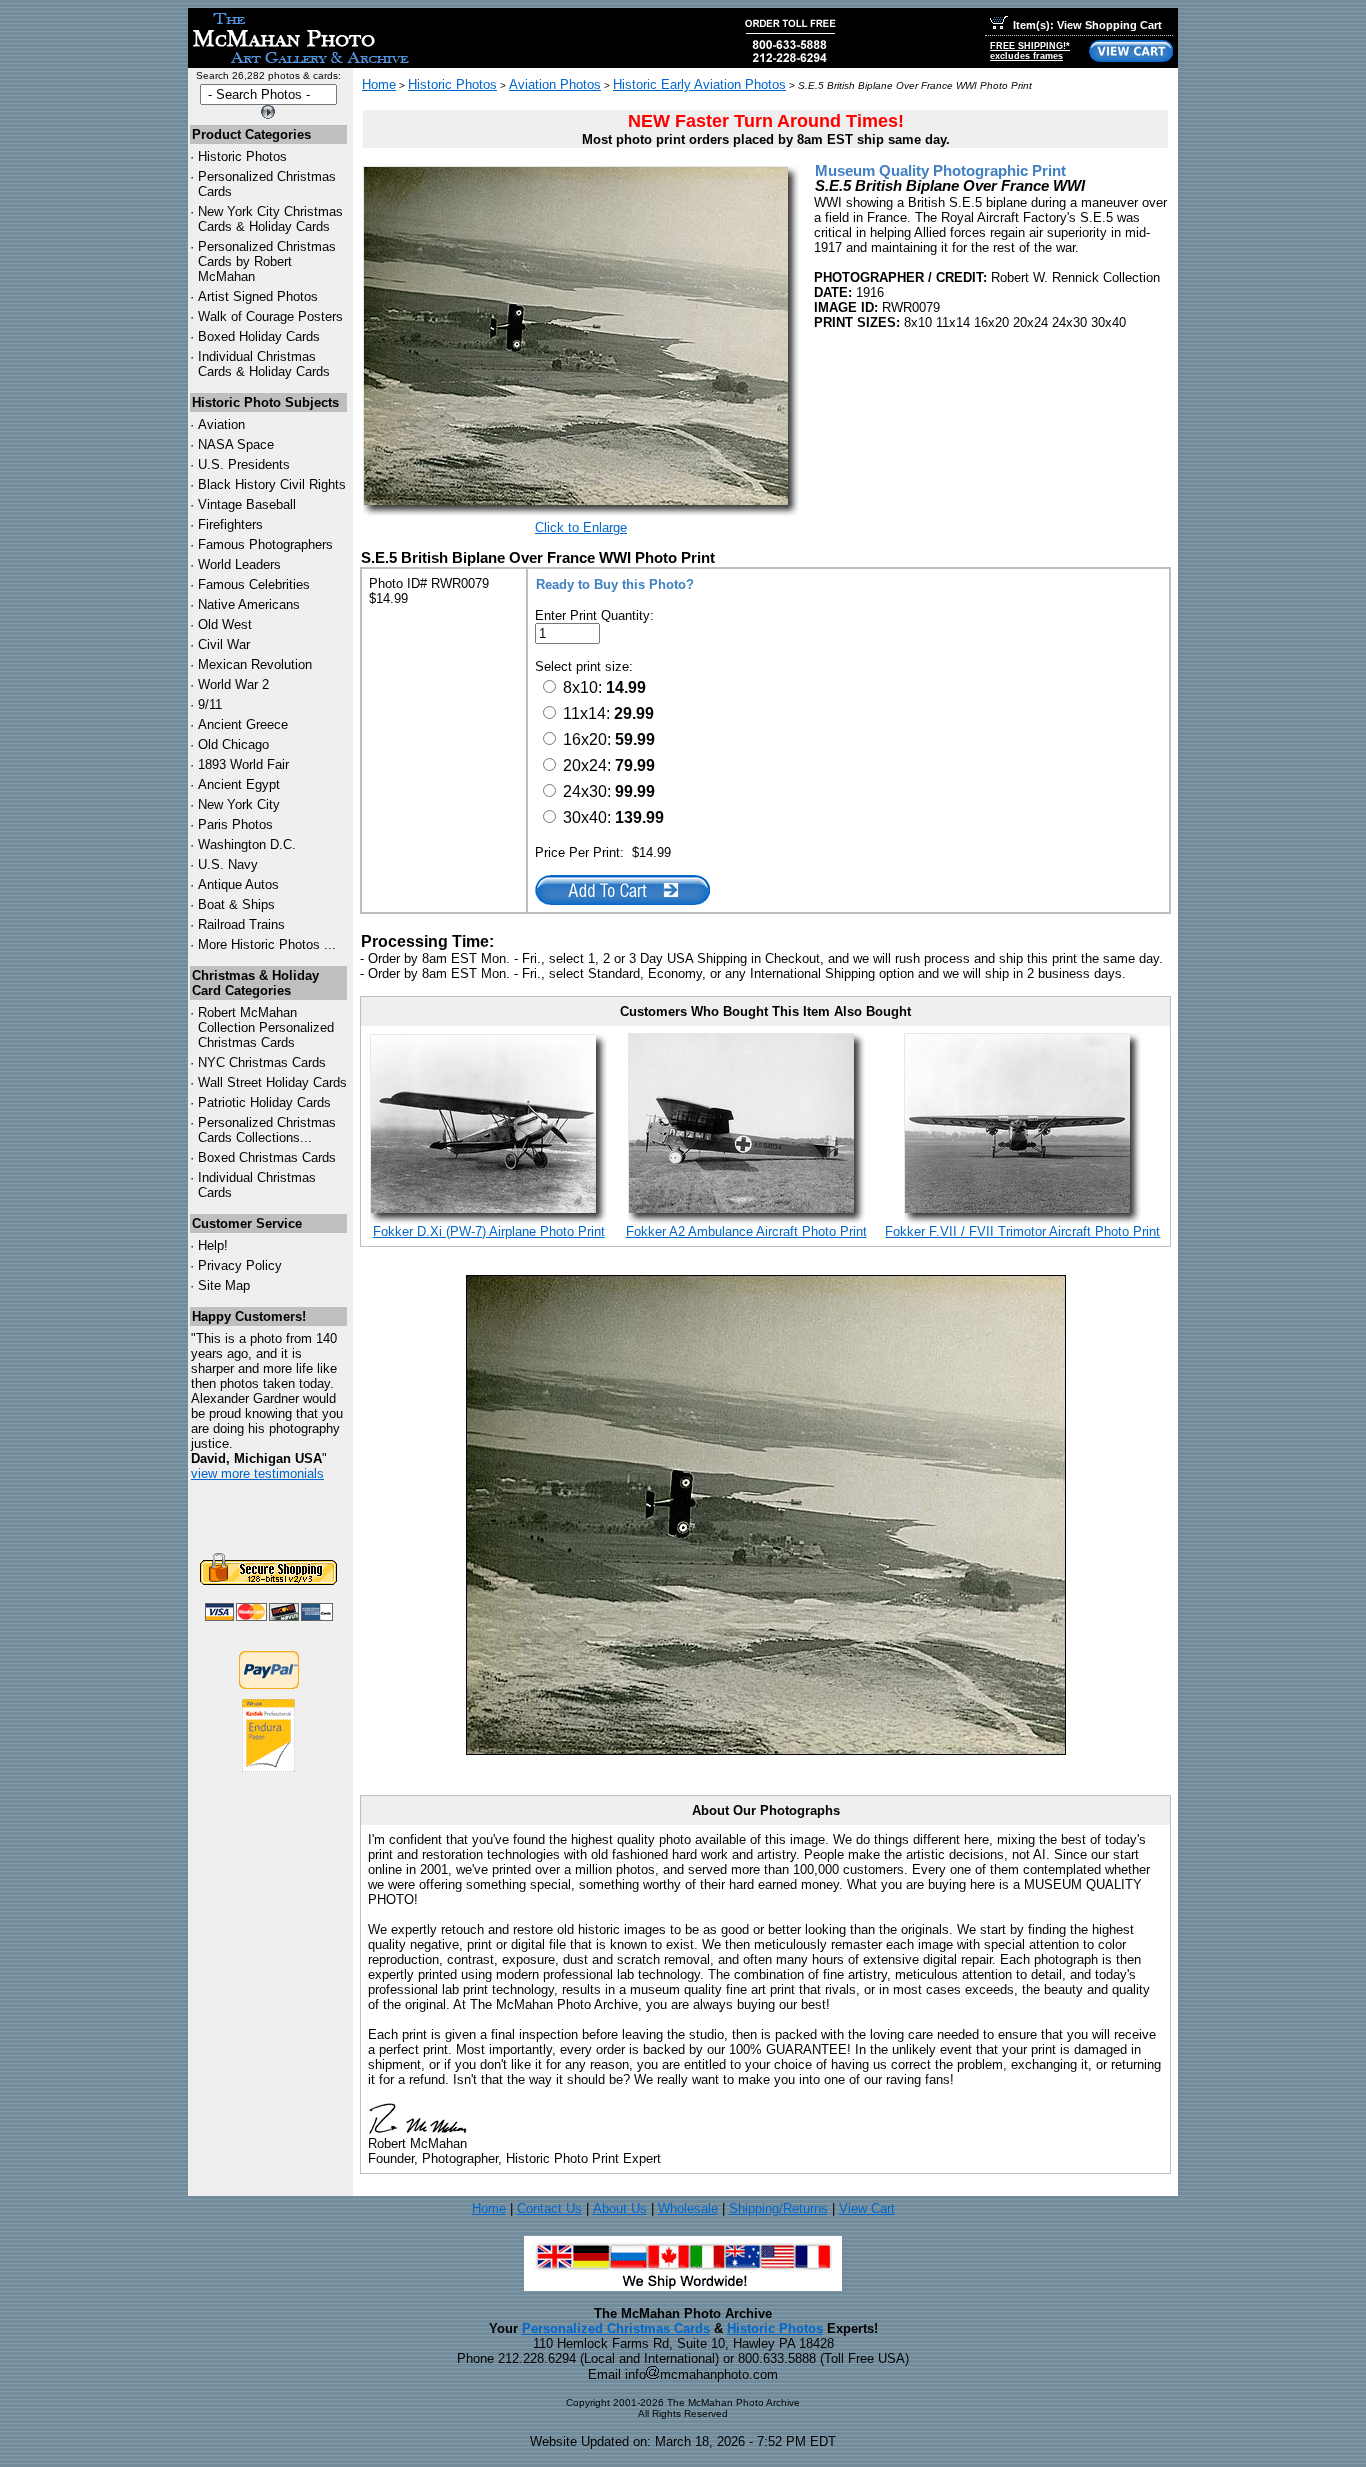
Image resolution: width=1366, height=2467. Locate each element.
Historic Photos (242, 156)
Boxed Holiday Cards (259, 336)
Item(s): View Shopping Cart (1087, 25)
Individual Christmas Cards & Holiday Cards (264, 364)
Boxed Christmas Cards (267, 1157)
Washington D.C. (247, 844)
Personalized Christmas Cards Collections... (267, 1130)
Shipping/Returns (778, 2208)
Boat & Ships (236, 904)
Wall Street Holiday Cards (272, 1082)
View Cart (867, 2208)
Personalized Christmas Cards (616, 2328)
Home (379, 84)
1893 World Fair (243, 764)
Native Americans (249, 604)
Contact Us (549, 2208)
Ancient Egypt (239, 784)
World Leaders (239, 564)
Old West (225, 624)
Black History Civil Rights (272, 484)
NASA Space (236, 444)
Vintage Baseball (247, 504)
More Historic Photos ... (267, 944)
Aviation (221, 424)
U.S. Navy (228, 864)
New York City (239, 804)
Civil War (224, 644)
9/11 (210, 704)
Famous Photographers (265, 544)
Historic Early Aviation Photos (699, 84)
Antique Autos (238, 884)
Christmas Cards (262, 1062)
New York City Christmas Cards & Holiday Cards (270, 219)
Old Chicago (233, 744)
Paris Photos (235, 824)
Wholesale (688, 2208)
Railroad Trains (241, 924)
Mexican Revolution (255, 664)
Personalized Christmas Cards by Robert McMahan (267, 261)
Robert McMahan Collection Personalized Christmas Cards (266, 1027)
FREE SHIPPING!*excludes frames (1030, 51)
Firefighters (230, 524)
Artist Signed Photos (258, 296)
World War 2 (233, 684)
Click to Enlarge (581, 527)
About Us (620, 2208)
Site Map (224, 1285)
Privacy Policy (240, 1265)
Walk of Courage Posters (270, 316)
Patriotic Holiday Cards (264, 1102)
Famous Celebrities (254, 584)
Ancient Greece (243, 724)
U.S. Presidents (244, 464)
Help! (213, 1245)
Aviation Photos (555, 84)
